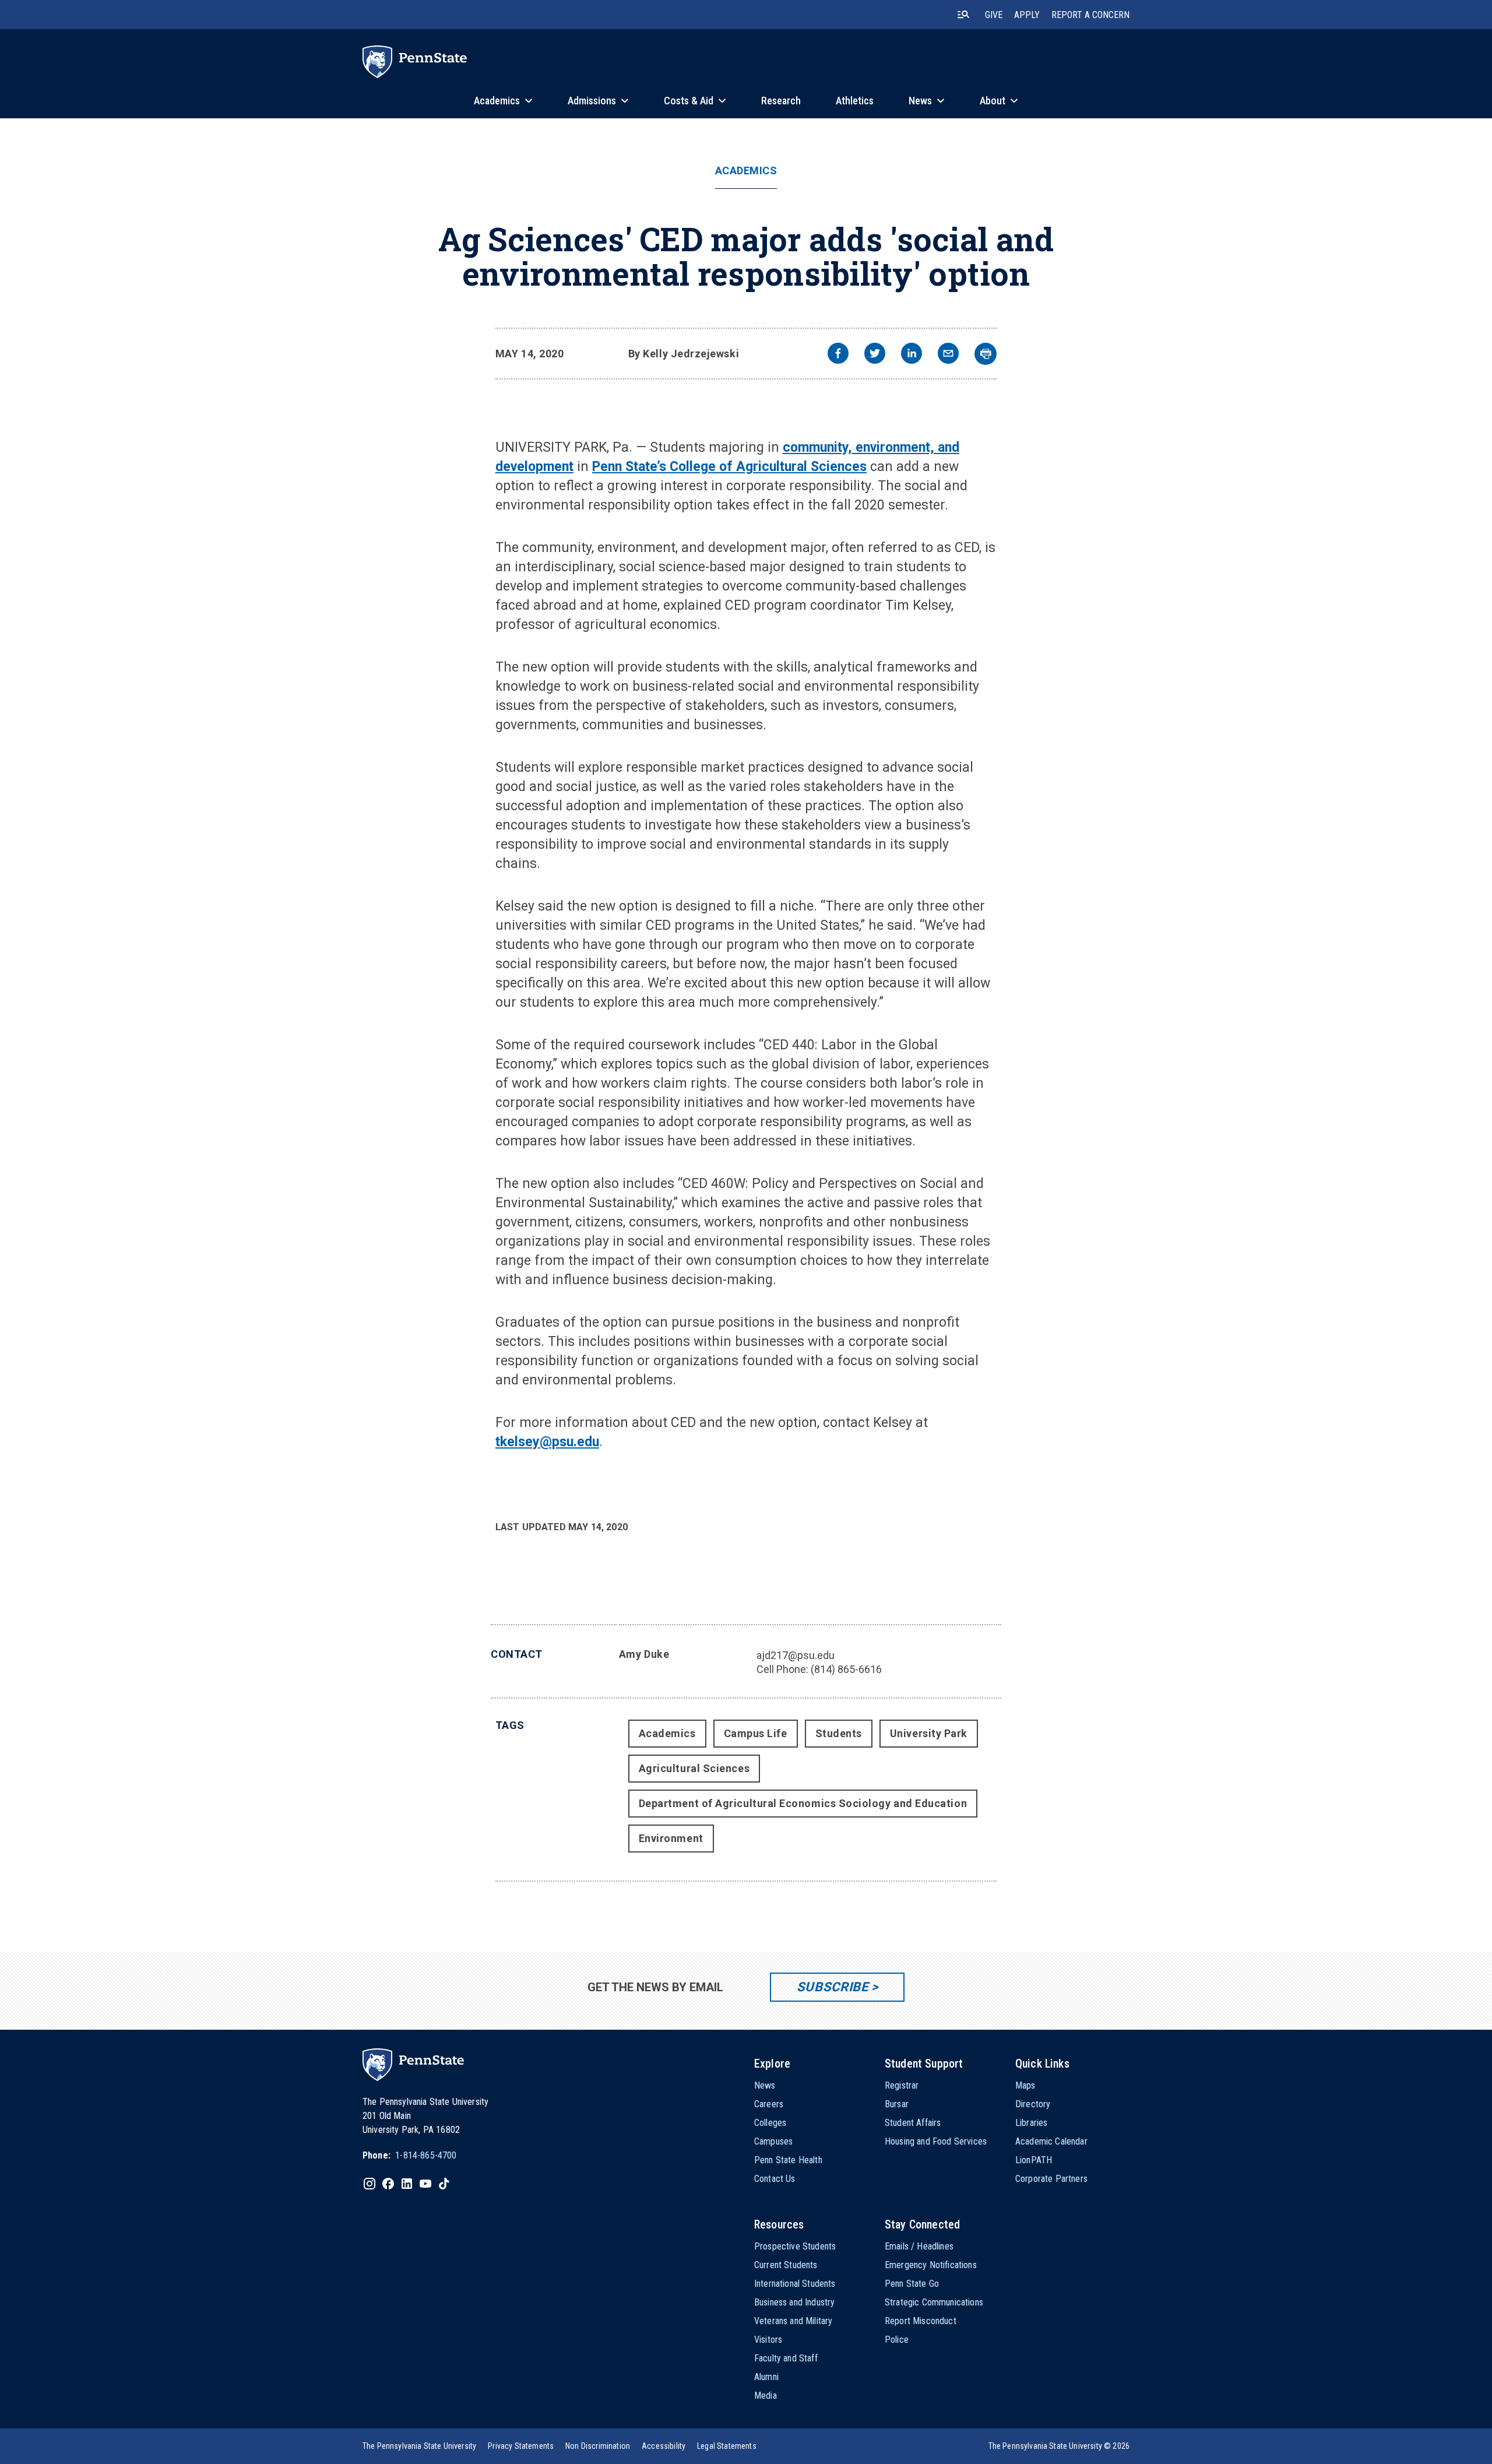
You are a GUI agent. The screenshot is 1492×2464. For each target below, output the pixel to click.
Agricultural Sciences (694, 1768)
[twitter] (875, 355)
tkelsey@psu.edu (547, 1442)
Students (839, 1733)
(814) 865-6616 (846, 1669)
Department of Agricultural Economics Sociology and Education (803, 1803)
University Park (929, 1733)
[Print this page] (986, 354)
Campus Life (756, 1733)
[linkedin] (912, 355)
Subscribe (833, 1987)
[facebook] (838, 355)
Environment (671, 1838)
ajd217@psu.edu (796, 1655)
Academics (746, 171)
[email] (948, 355)
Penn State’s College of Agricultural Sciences (729, 467)
